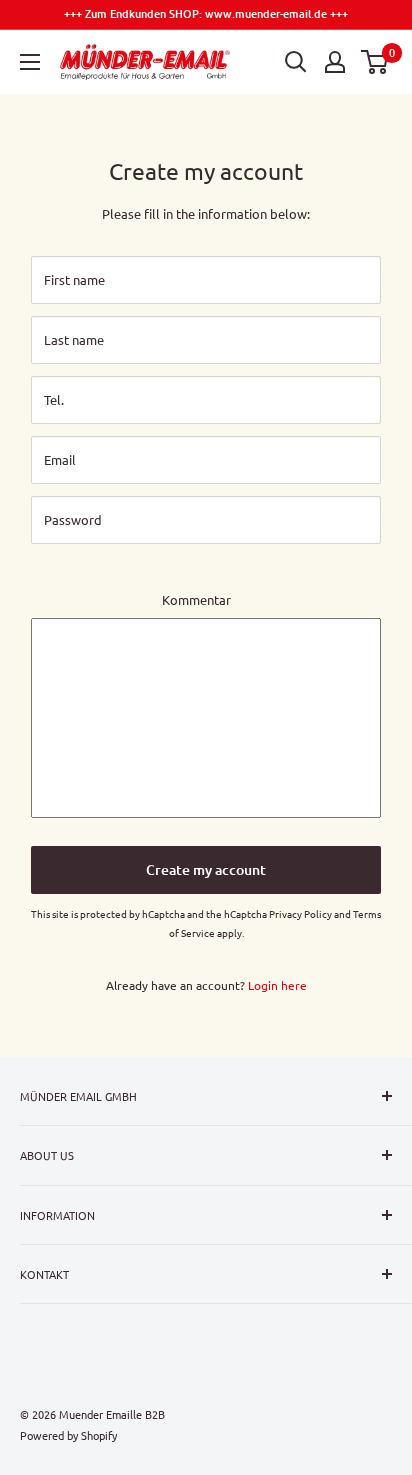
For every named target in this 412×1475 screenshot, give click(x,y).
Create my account (206, 869)
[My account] (335, 62)
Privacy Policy (300, 913)
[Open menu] (30, 62)
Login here (277, 985)
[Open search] (296, 62)
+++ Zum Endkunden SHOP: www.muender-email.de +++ (206, 13)
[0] (375, 62)
